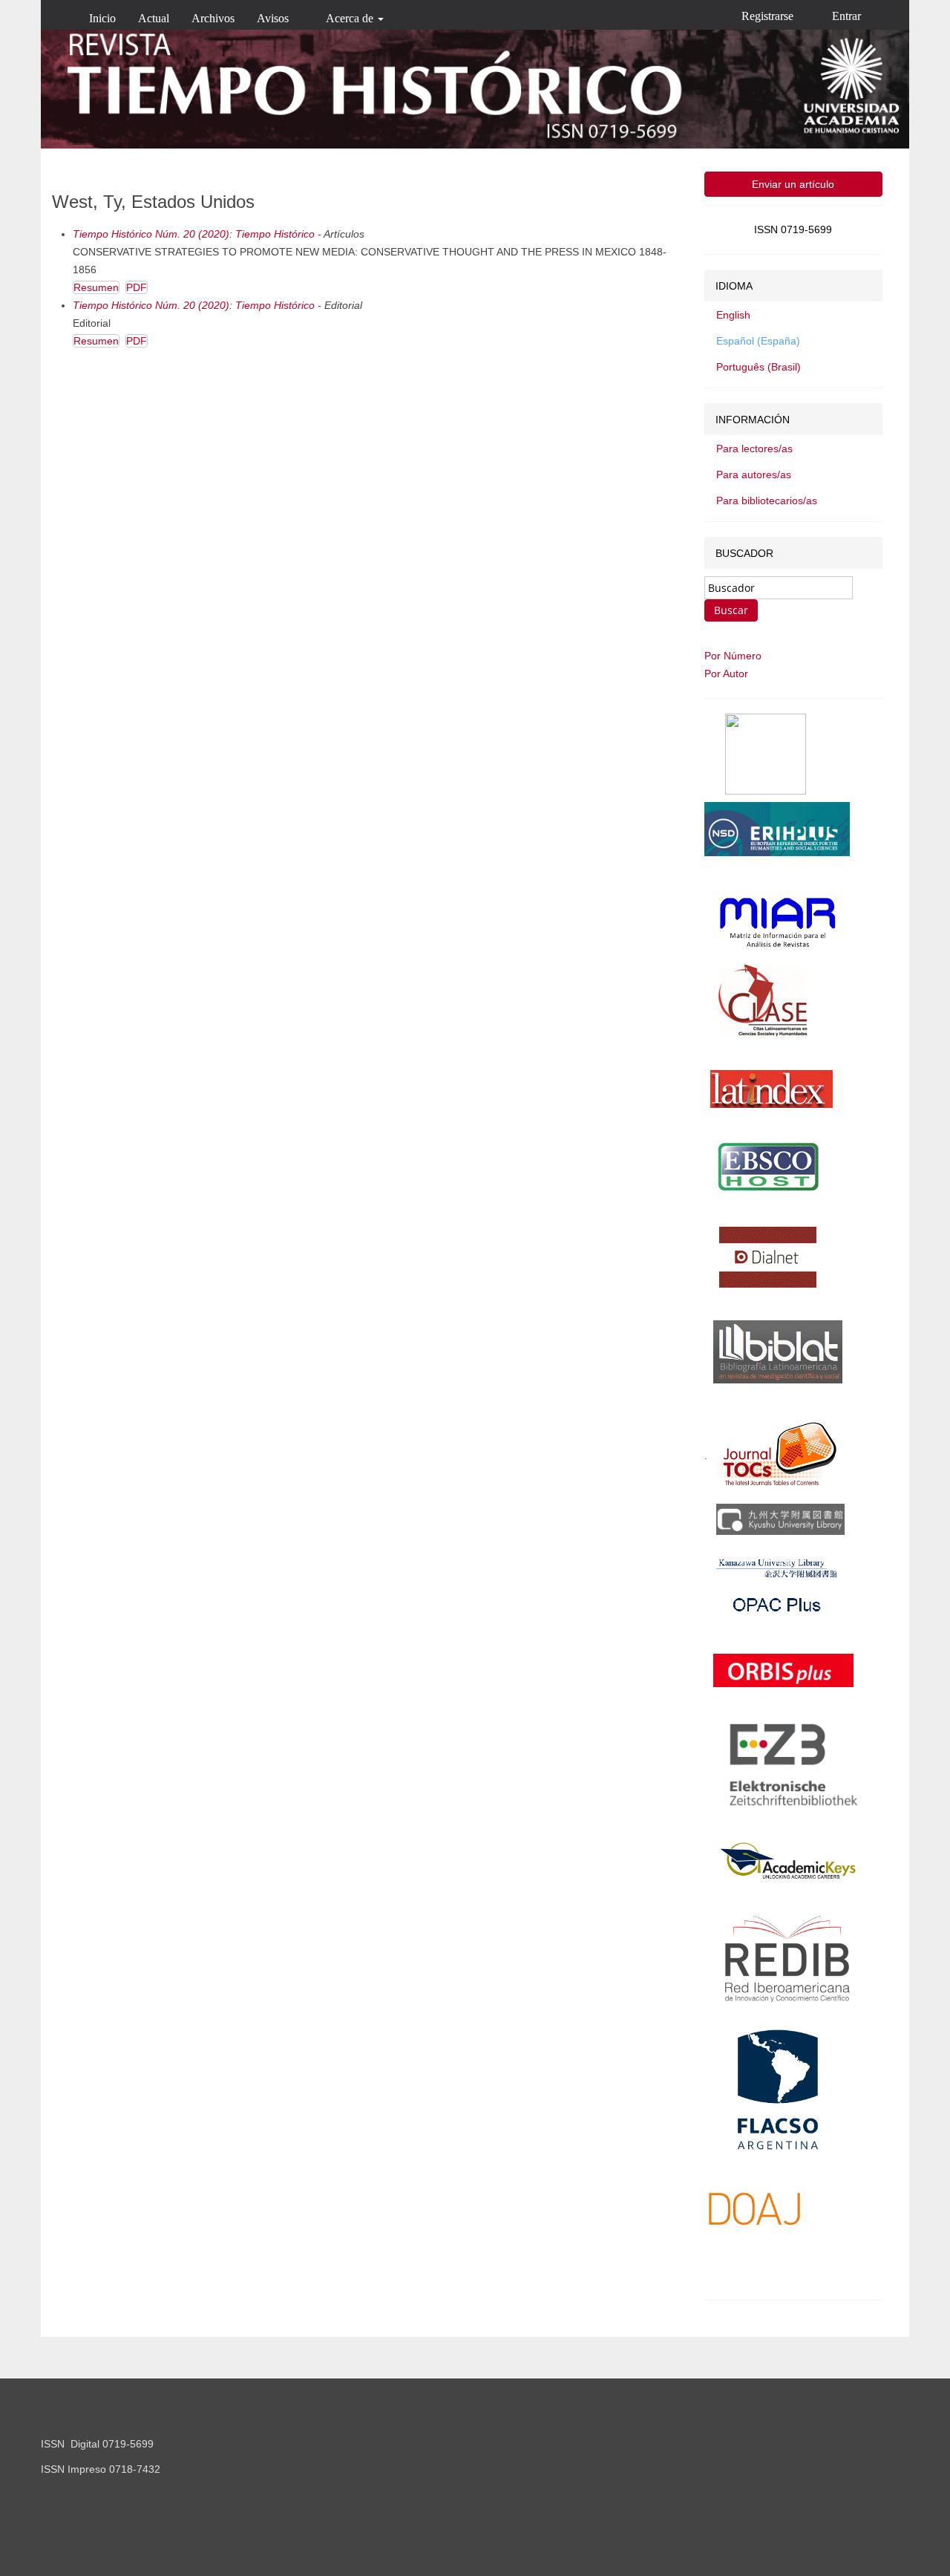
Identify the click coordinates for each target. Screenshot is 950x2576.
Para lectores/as (754, 449)
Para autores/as (754, 475)
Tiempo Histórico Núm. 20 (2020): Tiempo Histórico (194, 234)
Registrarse (767, 16)
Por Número (733, 656)
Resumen (96, 287)
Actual (154, 18)
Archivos (213, 18)
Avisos (273, 18)
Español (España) (758, 341)
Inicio (102, 18)
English (733, 315)
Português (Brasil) (759, 367)
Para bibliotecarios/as (767, 500)
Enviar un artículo (793, 184)
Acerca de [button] (351, 18)
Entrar (846, 16)
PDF (137, 287)
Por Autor (726, 674)
